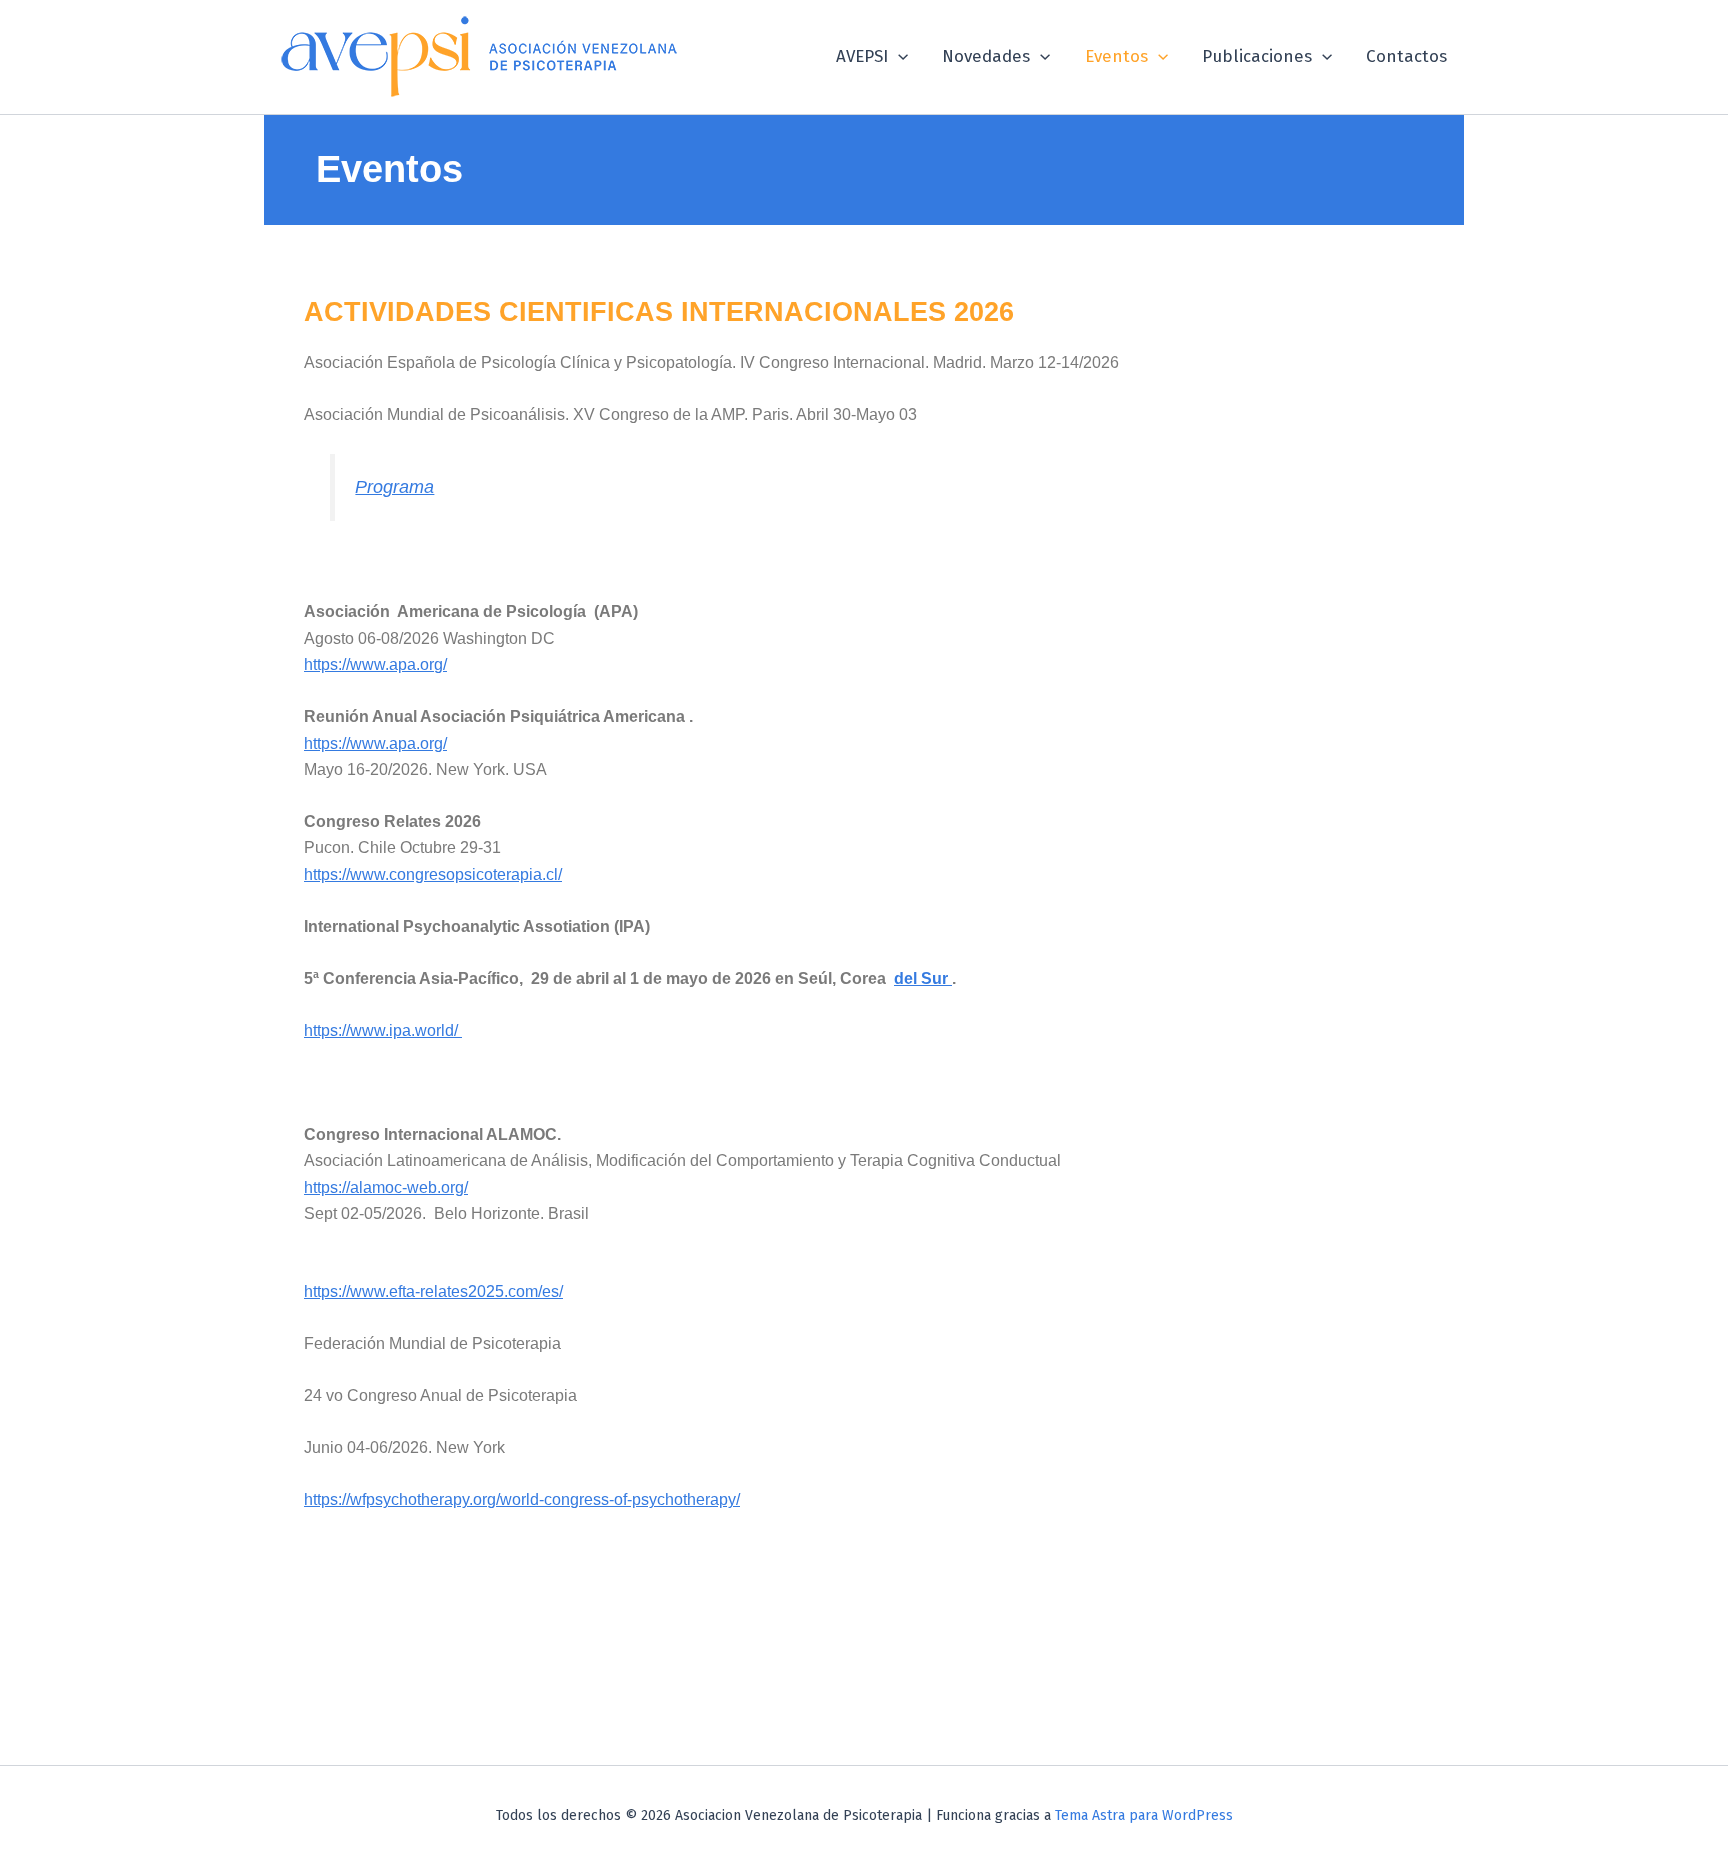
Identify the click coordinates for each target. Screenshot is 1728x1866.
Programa (394, 487)
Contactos (1406, 56)
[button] (898, 57)
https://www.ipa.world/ (383, 1030)
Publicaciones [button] (1257, 56)
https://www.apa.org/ (375, 664)
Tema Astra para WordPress (1144, 1815)
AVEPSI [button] (862, 56)
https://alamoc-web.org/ (386, 1187)
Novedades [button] (986, 56)
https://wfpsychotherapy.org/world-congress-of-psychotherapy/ (522, 1499)
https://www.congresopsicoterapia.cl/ (433, 874)
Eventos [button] (1116, 56)
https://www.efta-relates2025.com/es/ (433, 1291)
